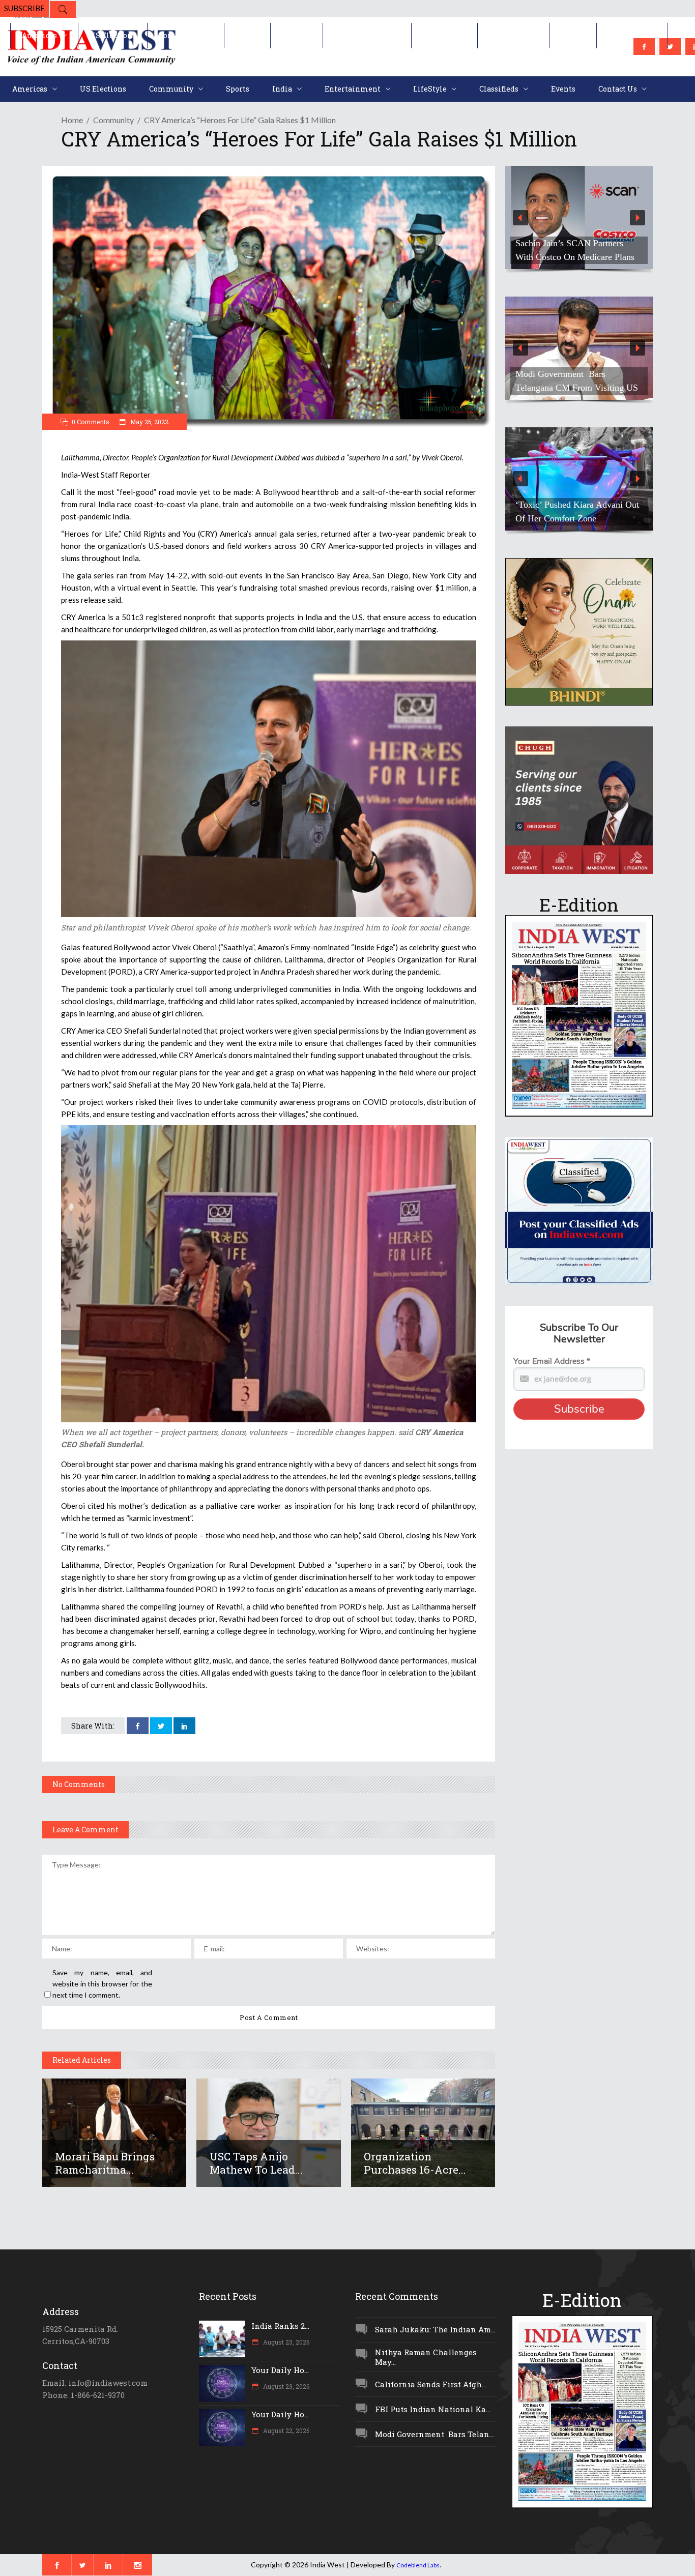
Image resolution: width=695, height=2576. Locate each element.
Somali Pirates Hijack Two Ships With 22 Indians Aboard (576, 381)
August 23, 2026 (285, 2342)
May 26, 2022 (149, 422)
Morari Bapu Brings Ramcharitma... (105, 2163)
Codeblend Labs (418, 2565)
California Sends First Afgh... (431, 2384)
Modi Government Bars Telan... (435, 2434)
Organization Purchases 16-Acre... (415, 2163)
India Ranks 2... (280, 2326)
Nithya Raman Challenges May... (426, 2357)
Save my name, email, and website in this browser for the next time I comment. (102, 1984)
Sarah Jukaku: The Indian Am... (435, 2329)
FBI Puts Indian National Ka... (433, 2409)
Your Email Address (552, 1361)
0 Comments (91, 422)
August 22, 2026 (285, 2431)
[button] (579, 217)
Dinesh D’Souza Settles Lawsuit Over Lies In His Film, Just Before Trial (575, 243)
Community (113, 120)
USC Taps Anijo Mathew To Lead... (256, 2163)
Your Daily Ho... (280, 2370)
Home (72, 120)
